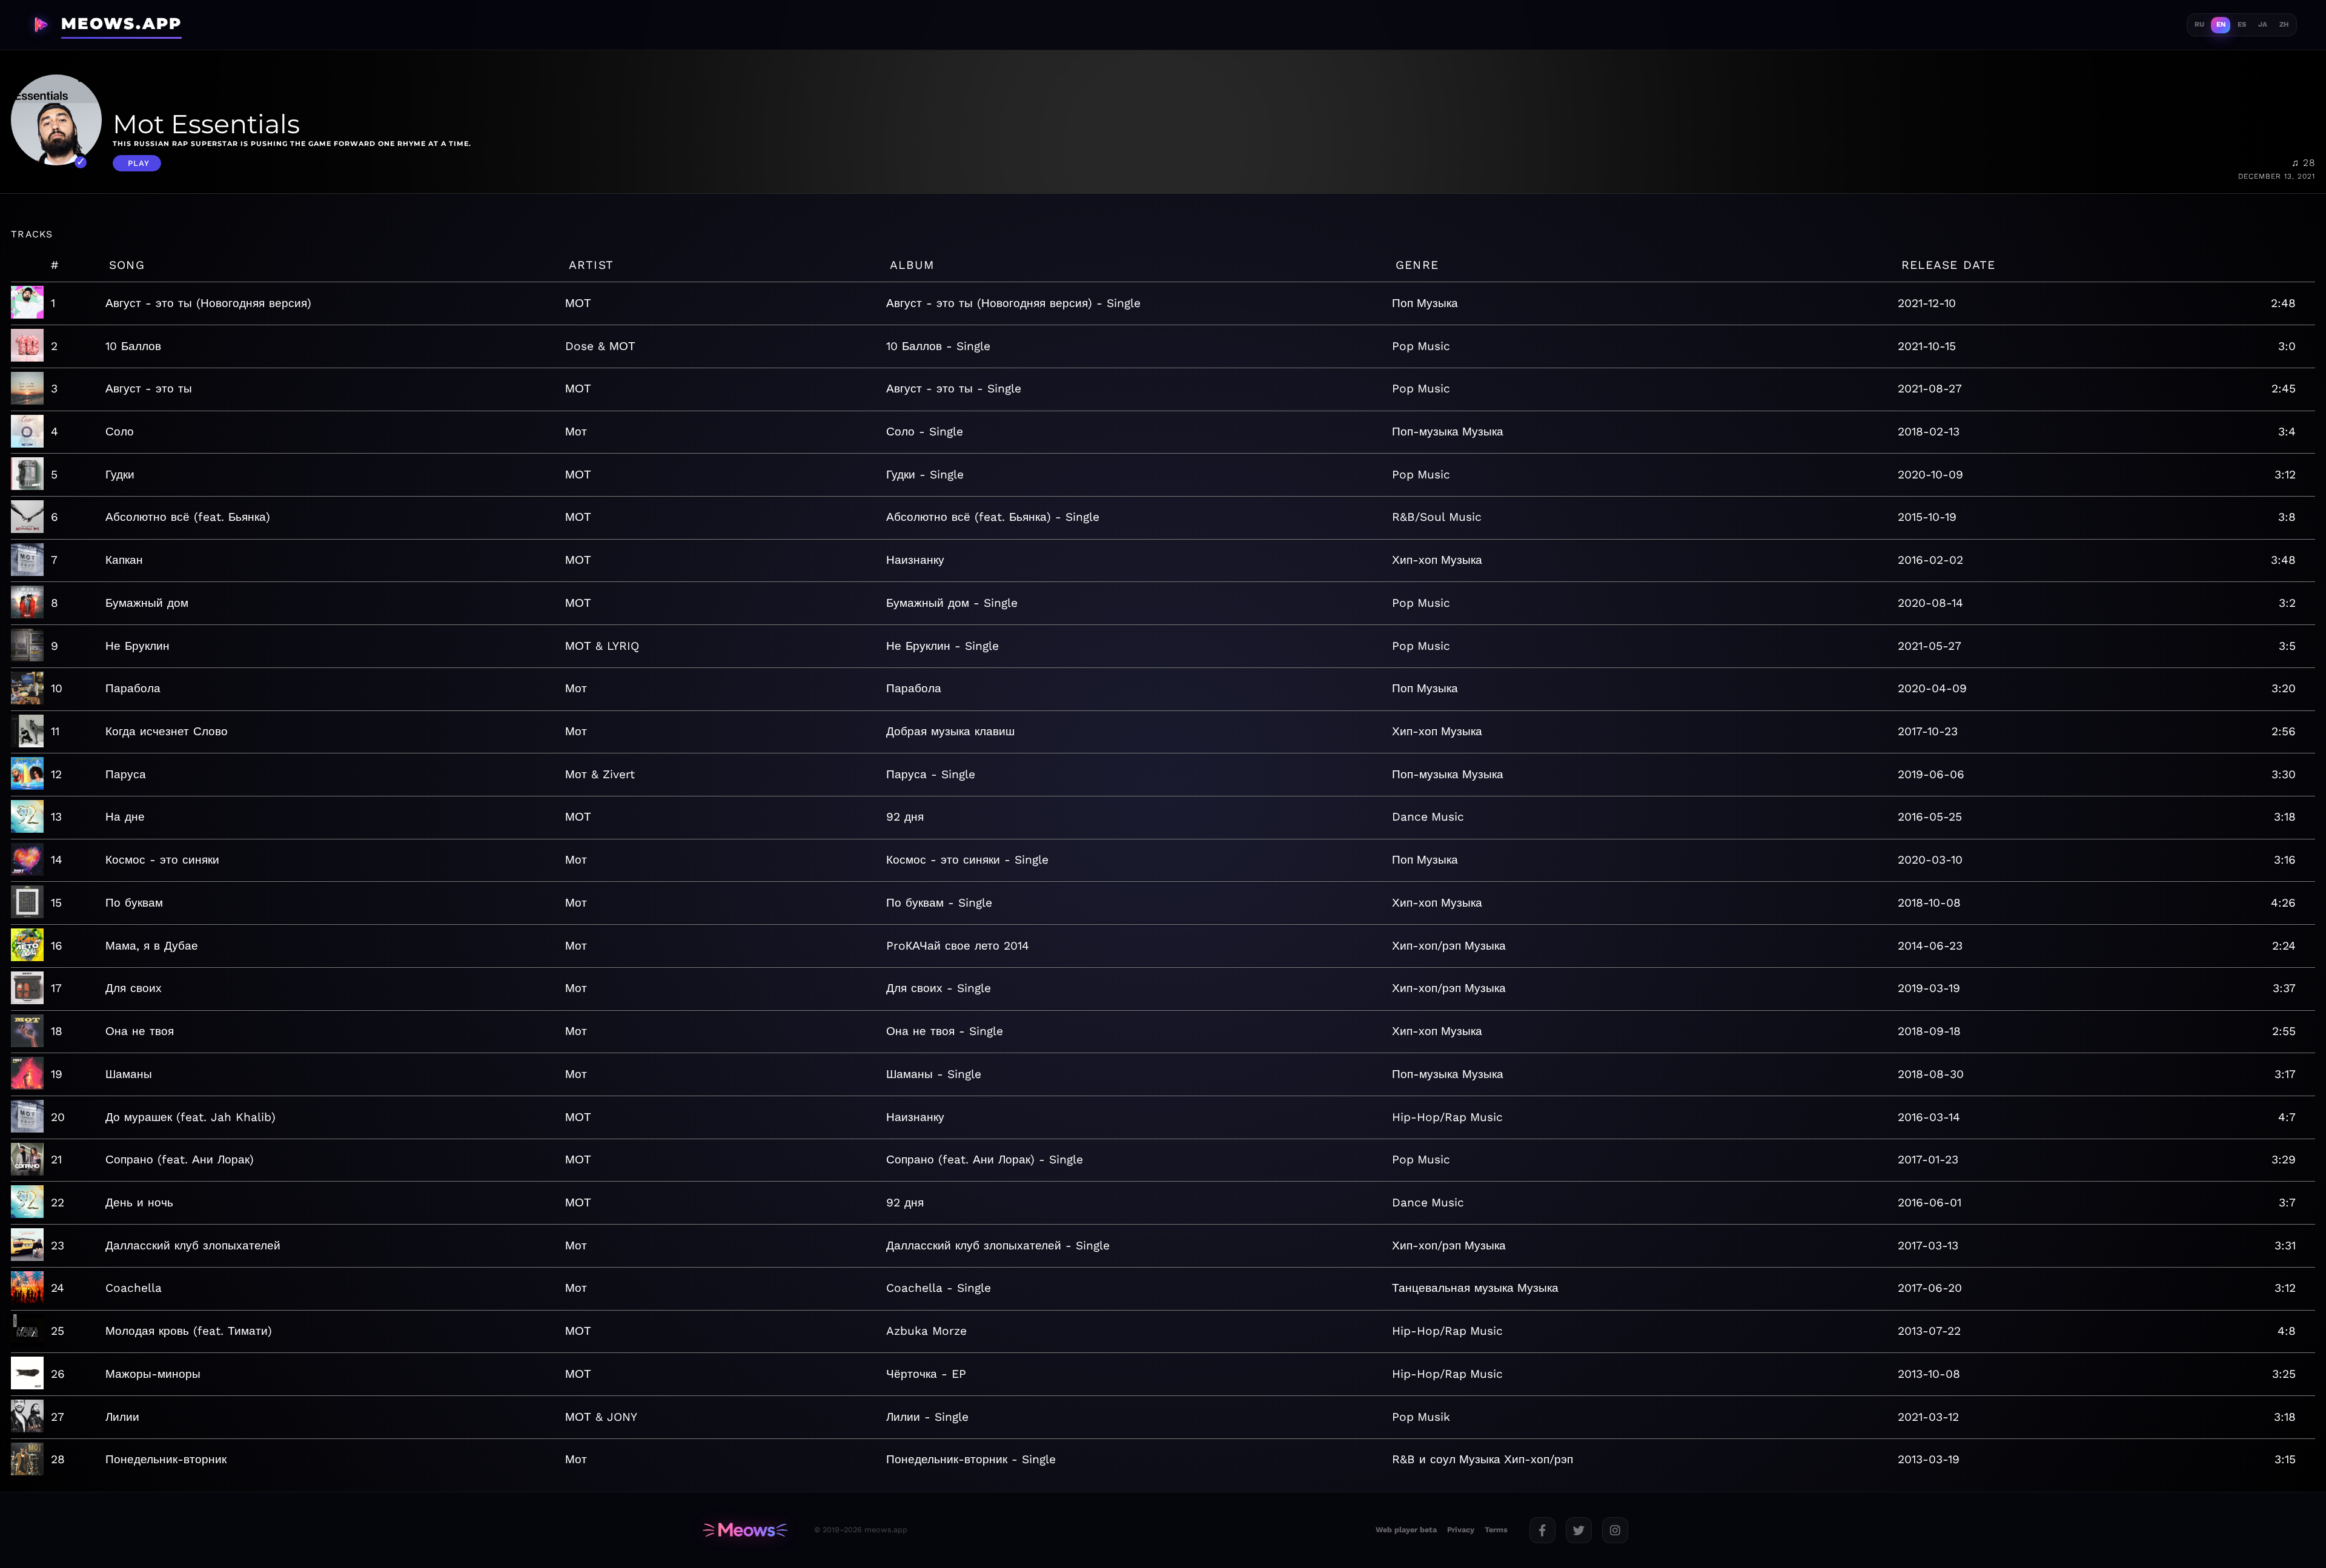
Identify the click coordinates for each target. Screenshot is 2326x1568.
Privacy (1461, 1530)
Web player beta (1406, 1530)
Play (139, 163)
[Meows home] (745, 1530)
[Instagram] (1615, 1530)
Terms (1496, 1530)
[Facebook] (1542, 1530)
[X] (1579, 1530)
